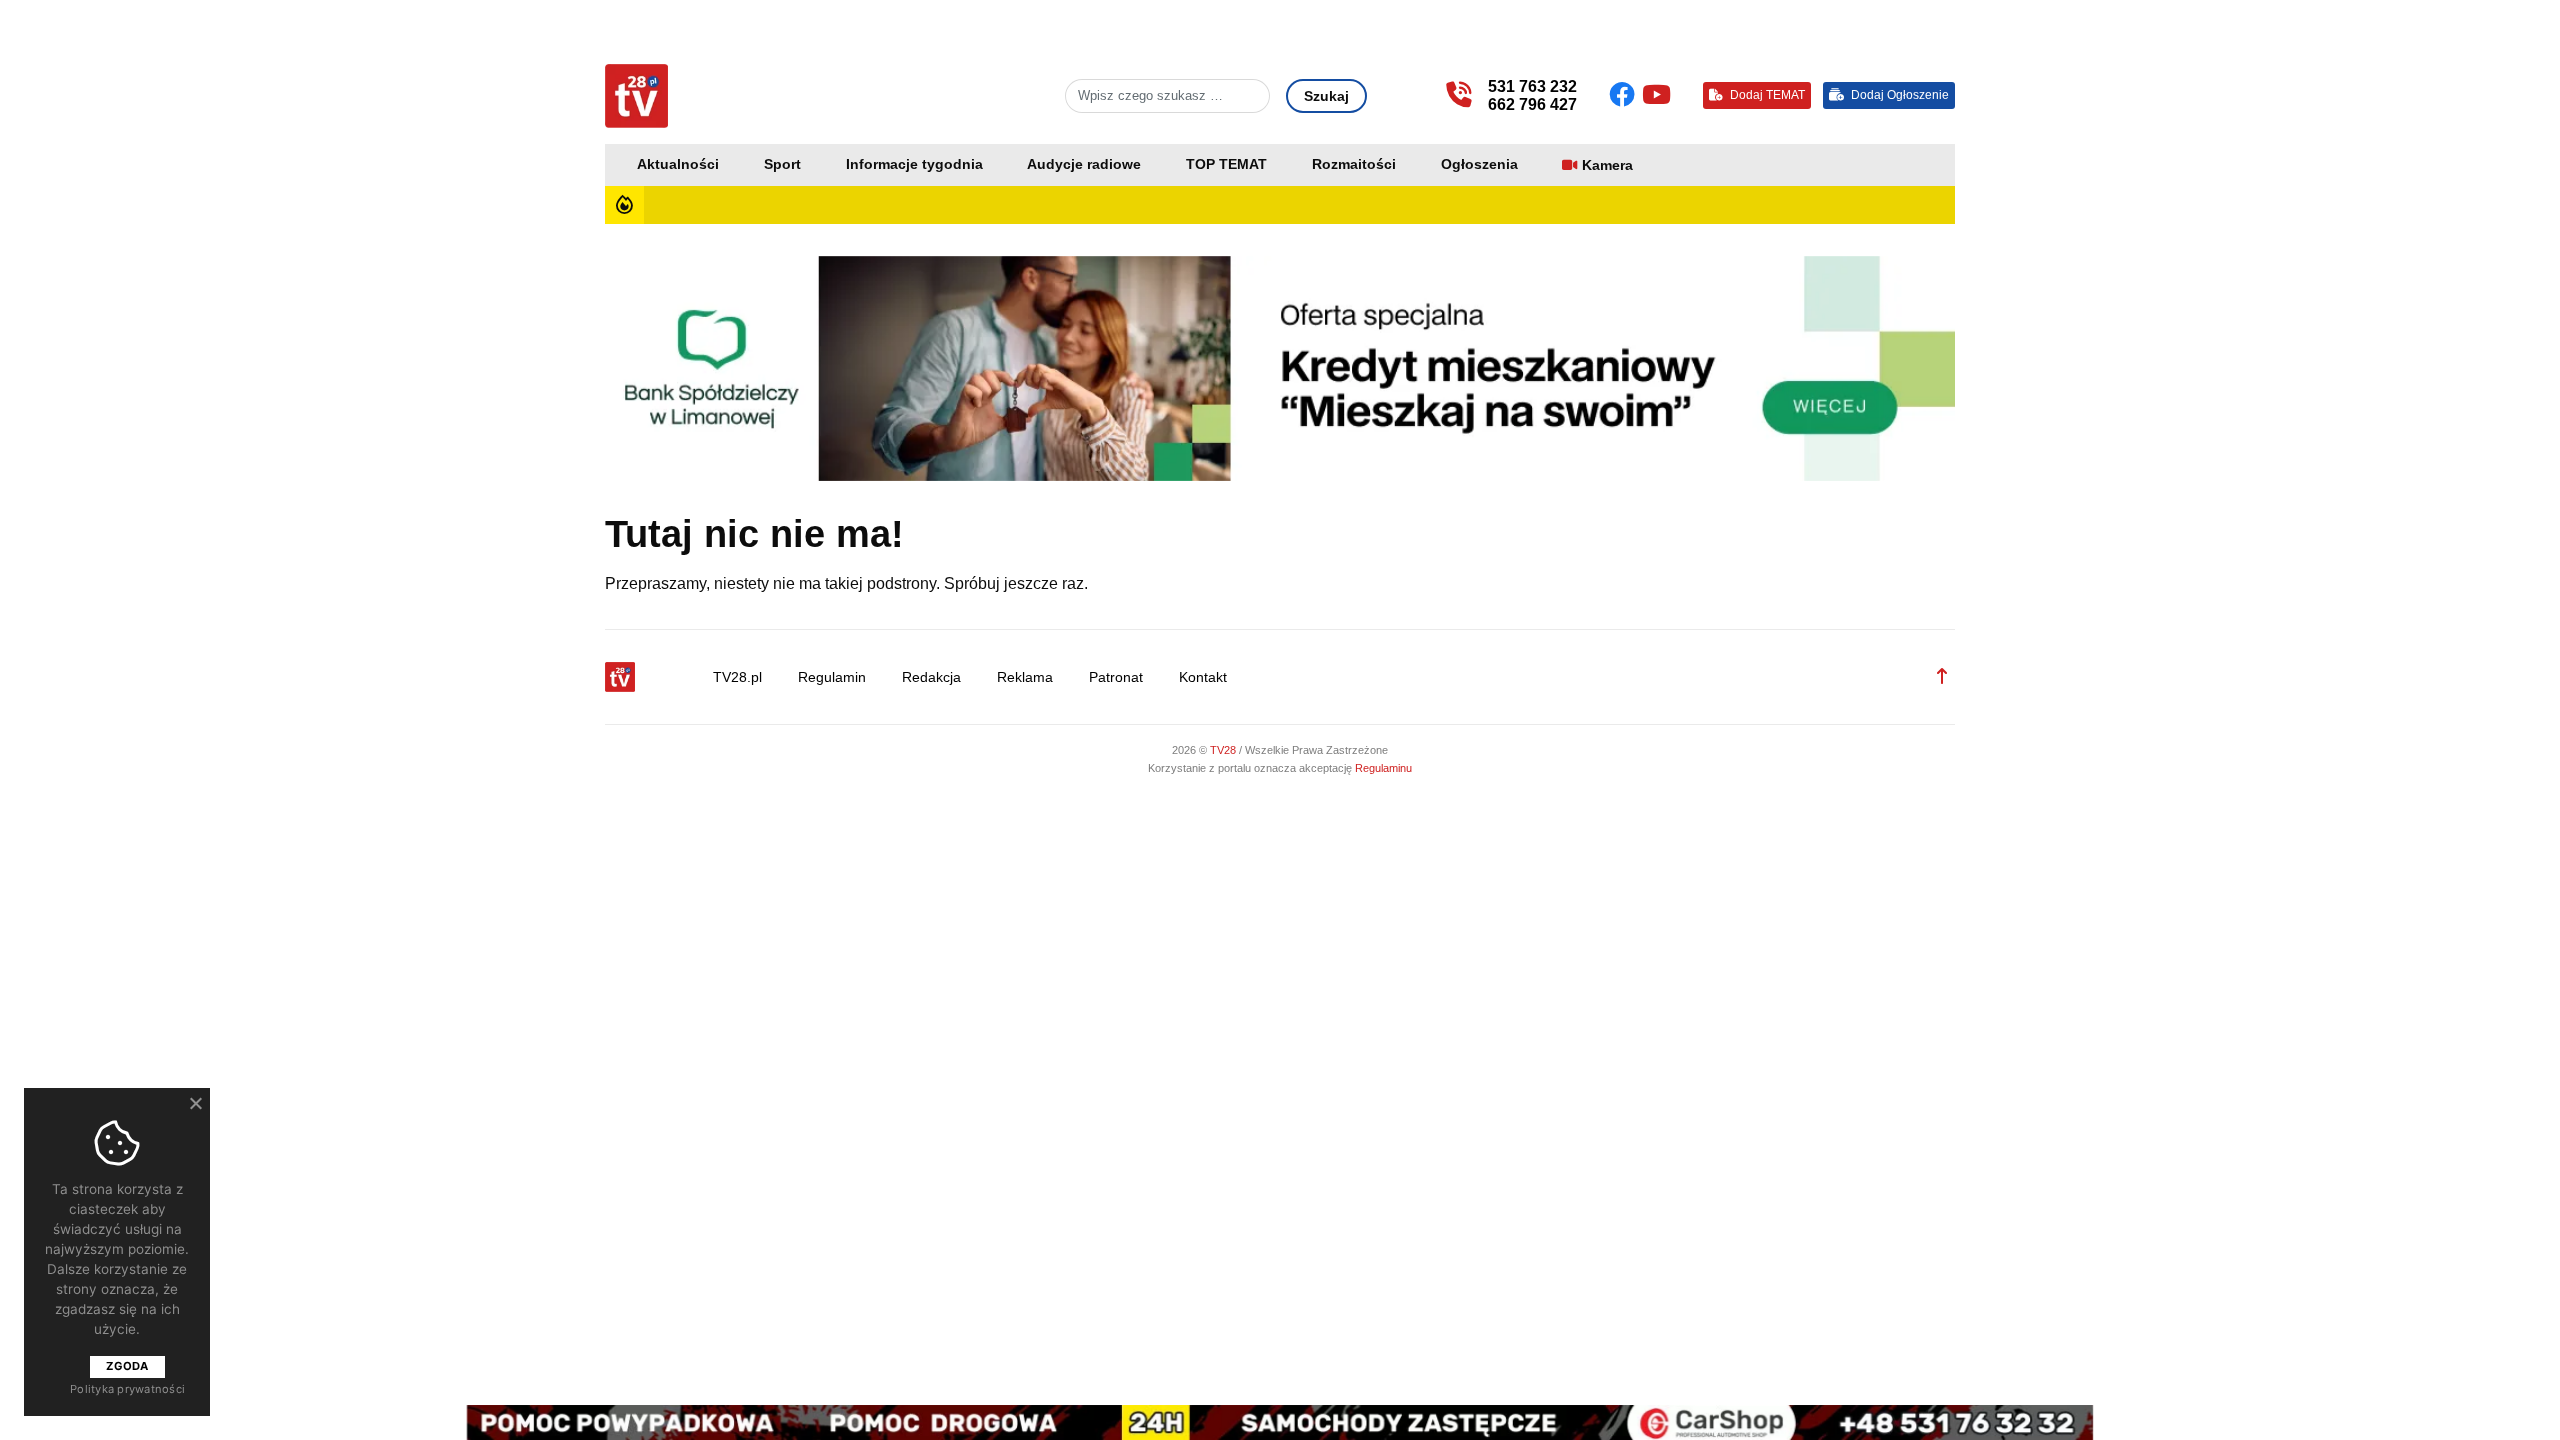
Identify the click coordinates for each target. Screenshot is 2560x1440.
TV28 (1224, 750)
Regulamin (832, 677)
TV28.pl (737, 677)
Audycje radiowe (1084, 164)
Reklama (1025, 677)
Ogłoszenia (1479, 164)
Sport (782, 164)
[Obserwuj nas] (1625, 95)
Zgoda (127, 1366)
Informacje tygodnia (914, 164)
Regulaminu (1383, 768)
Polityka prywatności (127, 1389)
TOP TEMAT (1226, 164)
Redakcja (931, 677)
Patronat (1116, 677)
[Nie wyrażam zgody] (195, 1103)
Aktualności (678, 164)
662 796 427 (1532, 104)
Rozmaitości (1354, 164)
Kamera (1607, 165)
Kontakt (1203, 677)
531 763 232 (1532, 86)
